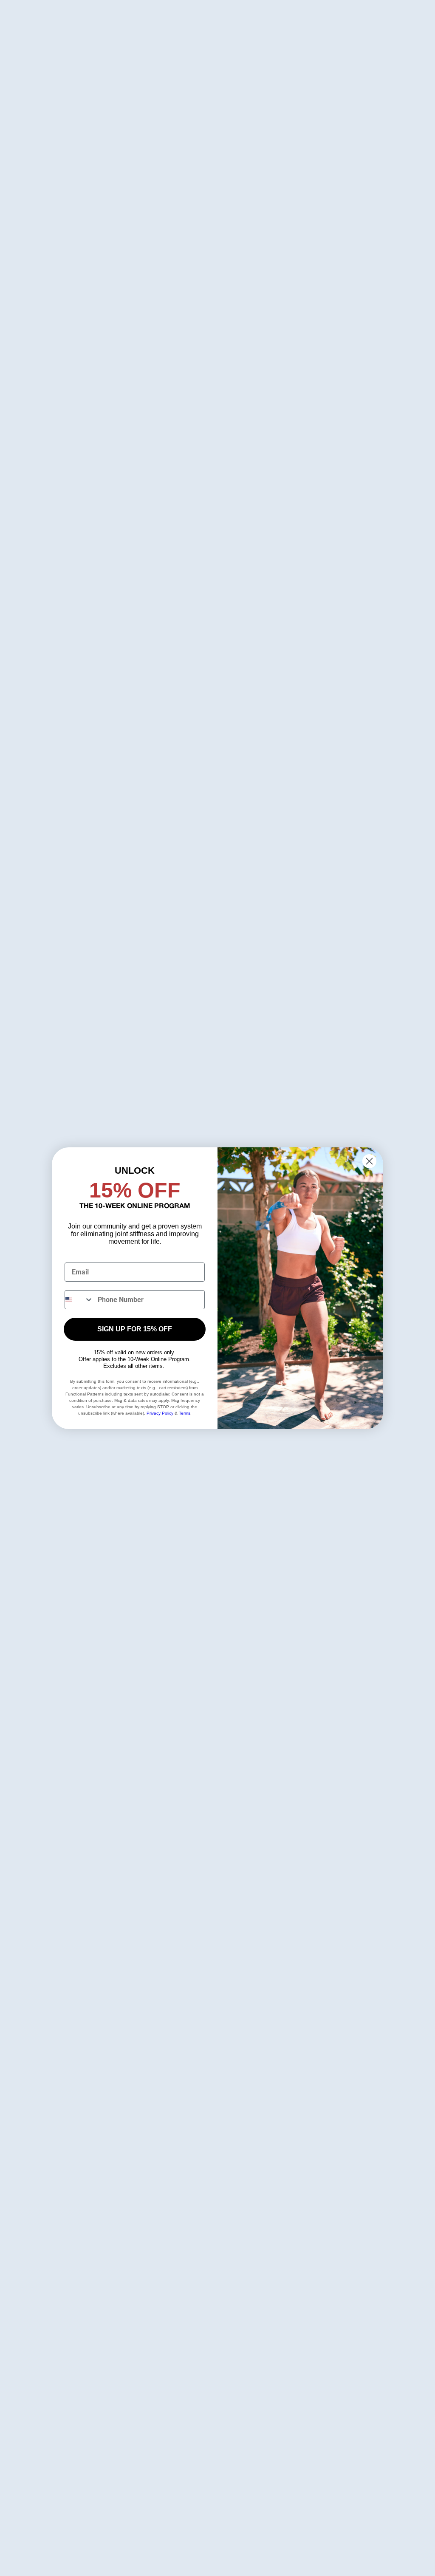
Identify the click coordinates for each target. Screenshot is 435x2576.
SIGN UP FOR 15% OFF (135, 1329)
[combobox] (79, 1300)
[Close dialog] (369, 1161)
